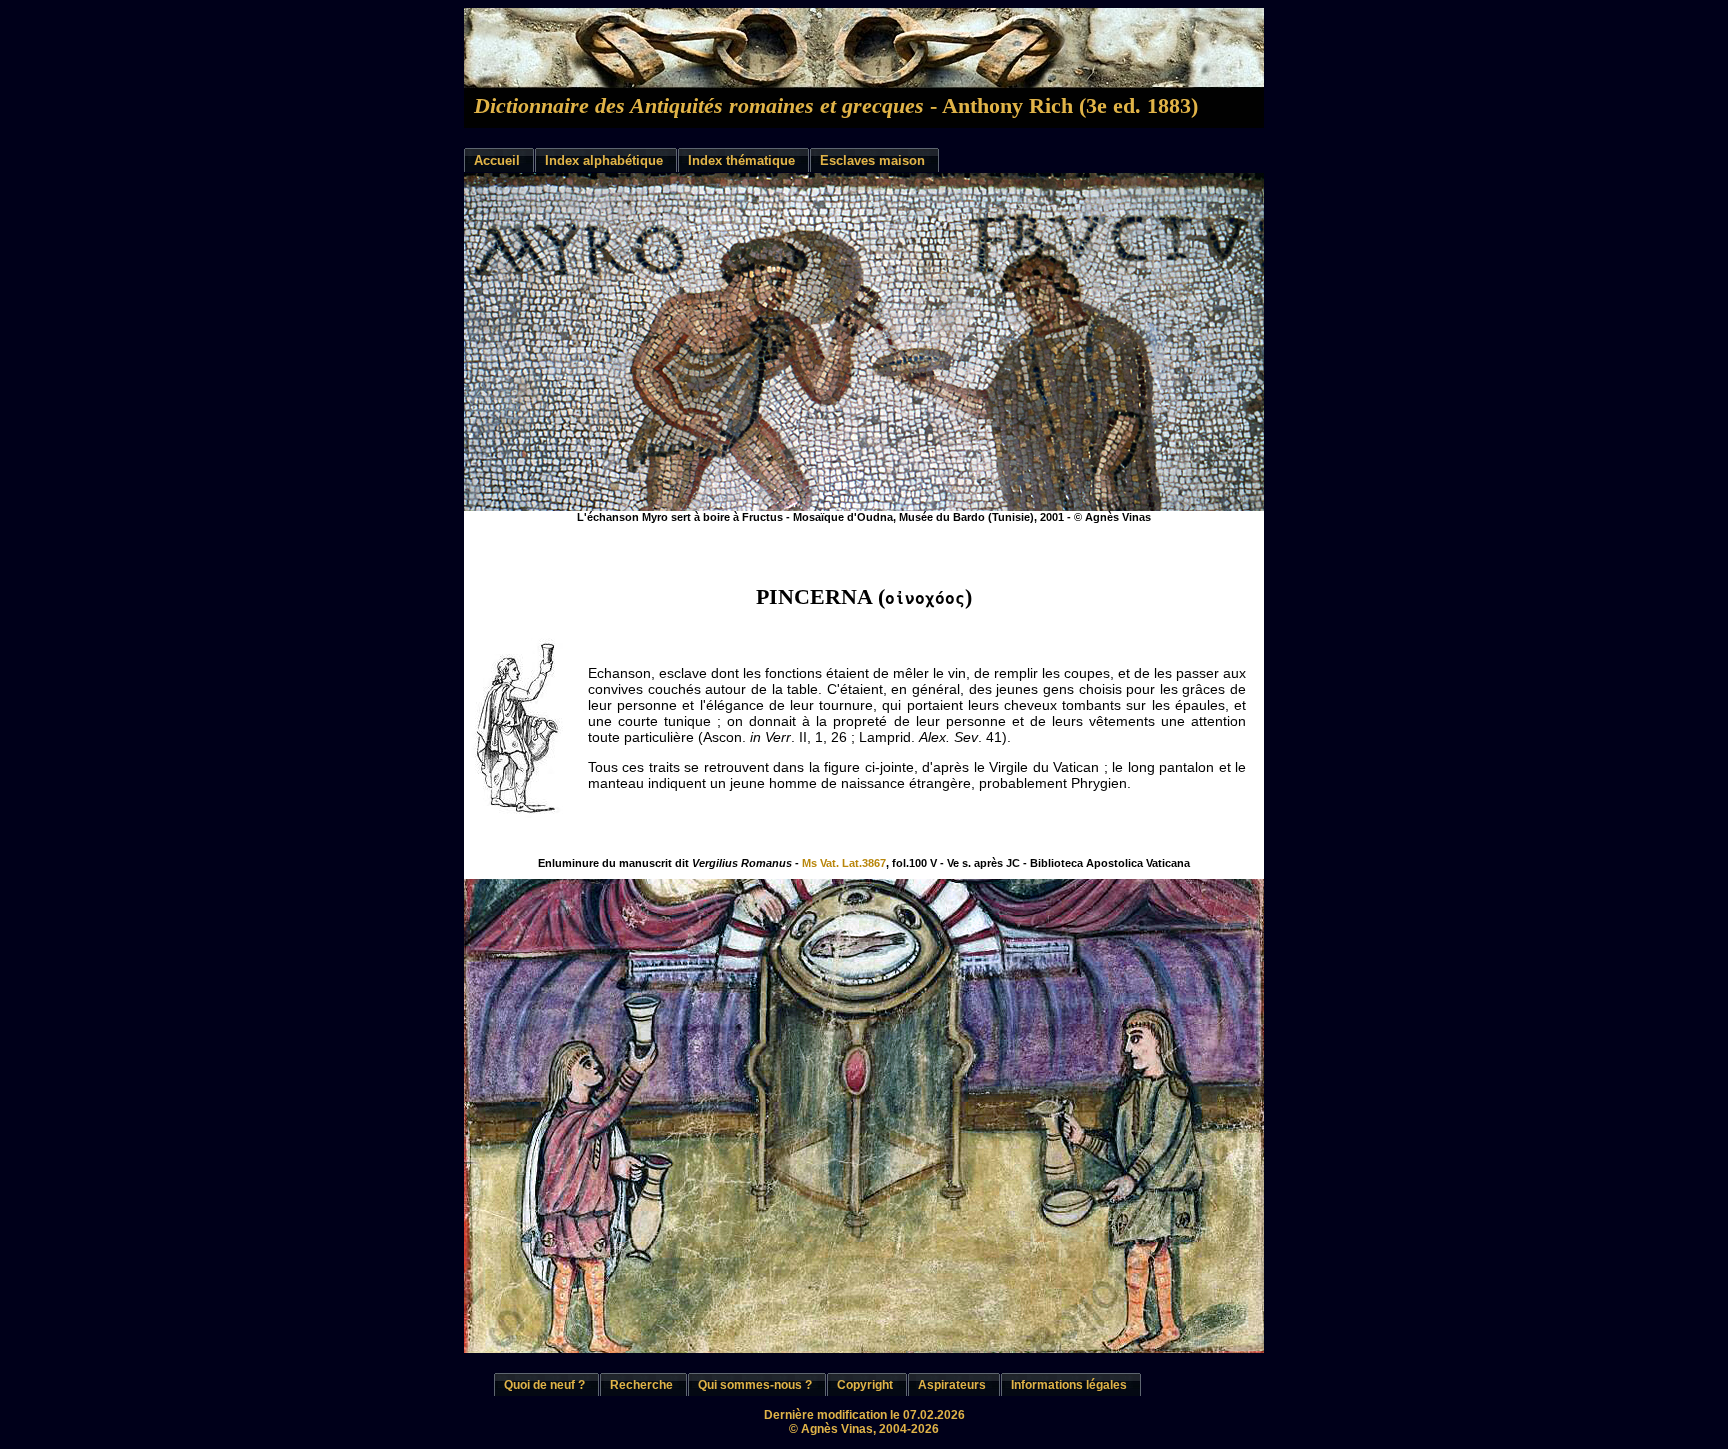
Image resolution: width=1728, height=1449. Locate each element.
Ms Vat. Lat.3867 (842, 863)
